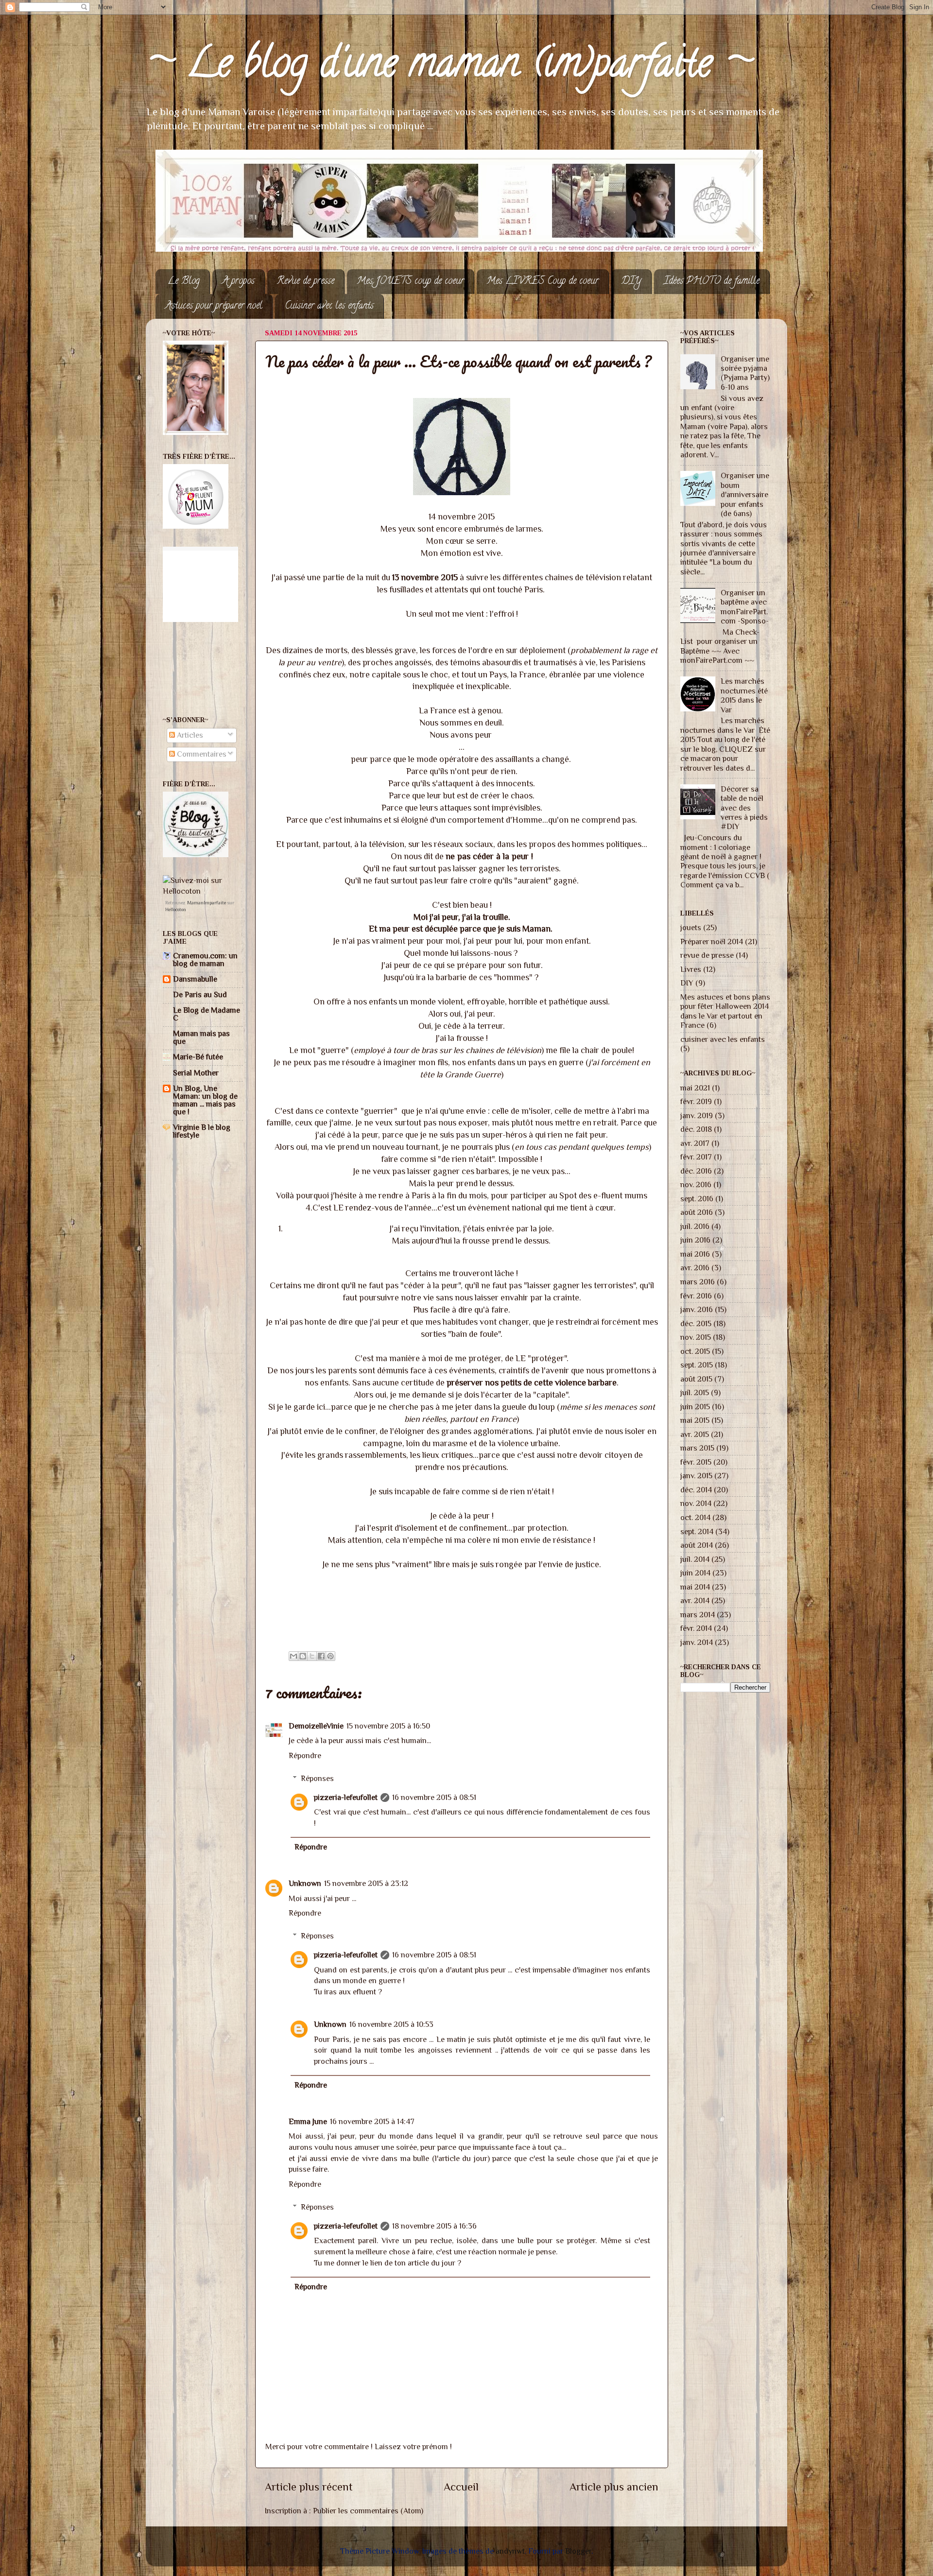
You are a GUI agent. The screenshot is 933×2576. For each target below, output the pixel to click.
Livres (691, 969)
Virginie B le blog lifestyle (202, 1131)
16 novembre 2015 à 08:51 (434, 1797)
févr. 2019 (696, 1101)
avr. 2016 (695, 1268)
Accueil (461, 2487)
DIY (631, 282)
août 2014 (697, 1545)
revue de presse (707, 955)
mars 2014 (698, 1615)
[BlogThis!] (303, 1656)
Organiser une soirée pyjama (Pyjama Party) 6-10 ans (745, 373)
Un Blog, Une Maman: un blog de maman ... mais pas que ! (205, 1100)
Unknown (305, 1883)
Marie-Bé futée (198, 1057)
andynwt (510, 2551)
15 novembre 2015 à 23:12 (366, 1883)
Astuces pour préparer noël (214, 306)
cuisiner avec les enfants (723, 1039)
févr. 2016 (696, 1296)
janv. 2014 (697, 1642)
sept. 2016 (697, 1199)
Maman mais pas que (201, 1037)
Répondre (305, 1755)
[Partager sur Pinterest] (330, 1656)
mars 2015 (697, 1448)
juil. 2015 (695, 1392)
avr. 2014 (695, 1600)
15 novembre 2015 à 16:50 (388, 1726)
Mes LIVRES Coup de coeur (543, 282)
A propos (238, 282)
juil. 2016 (695, 1226)
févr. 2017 (696, 1157)
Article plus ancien (614, 2487)
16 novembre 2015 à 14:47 (372, 2121)
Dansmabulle (195, 979)
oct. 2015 (695, 1351)
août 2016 (697, 1212)
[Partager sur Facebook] (321, 1656)
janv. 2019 (697, 1115)
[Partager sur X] (312, 1656)
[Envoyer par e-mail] (294, 1656)
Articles (189, 735)
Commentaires (201, 754)
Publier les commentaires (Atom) (368, 2511)
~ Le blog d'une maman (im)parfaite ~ (449, 67)
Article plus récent (309, 2487)
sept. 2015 (697, 1365)
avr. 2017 (695, 1143)
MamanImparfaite (207, 903)
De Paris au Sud (200, 994)
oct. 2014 (695, 1517)
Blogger (578, 2551)
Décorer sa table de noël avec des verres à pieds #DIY (744, 808)
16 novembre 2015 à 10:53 (391, 2024)
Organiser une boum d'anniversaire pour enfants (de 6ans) (745, 494)
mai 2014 (695, 1587)
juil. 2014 (695, 1559)
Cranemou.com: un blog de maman (205, 960)
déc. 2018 (696, 1129)
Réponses (317, 1778)
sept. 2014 (697, 1531)
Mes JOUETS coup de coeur (410, 282)
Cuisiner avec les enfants (329, 306)
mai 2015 (695, 1420)
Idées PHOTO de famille (712, 282)
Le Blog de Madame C (207, 1014)
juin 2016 (695, 1240)
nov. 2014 (696, 1503)
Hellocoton (176, 909)
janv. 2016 (697, 1309)
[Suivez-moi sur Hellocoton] (203, 891)
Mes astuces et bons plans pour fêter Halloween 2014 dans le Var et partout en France (725, 1011)
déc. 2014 (696, 1490)
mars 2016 (698, 1282)
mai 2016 (695, 1254)
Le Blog (184, 282)
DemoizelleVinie (316, 1726)
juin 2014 (695, 1573)
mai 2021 (695, 1088)
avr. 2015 (695, 1434)
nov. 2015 (696, 1337)
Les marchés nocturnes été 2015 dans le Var (744, 695)
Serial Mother (196, 1073)
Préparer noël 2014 (712, 942)
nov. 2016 (696, 1184)
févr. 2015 (696, 1462)
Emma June (308, 2121)
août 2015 (696, 1379)
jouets (691, 927)
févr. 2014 (696, 1628)
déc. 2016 (696, 1171)
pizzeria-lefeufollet (346, 1797)
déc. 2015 (696, 1323)
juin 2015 (695, 1407)
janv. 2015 (696, 1476)
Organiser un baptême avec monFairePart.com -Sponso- (745, 607)
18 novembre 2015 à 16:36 (434, 2226)
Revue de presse (306, 282)
